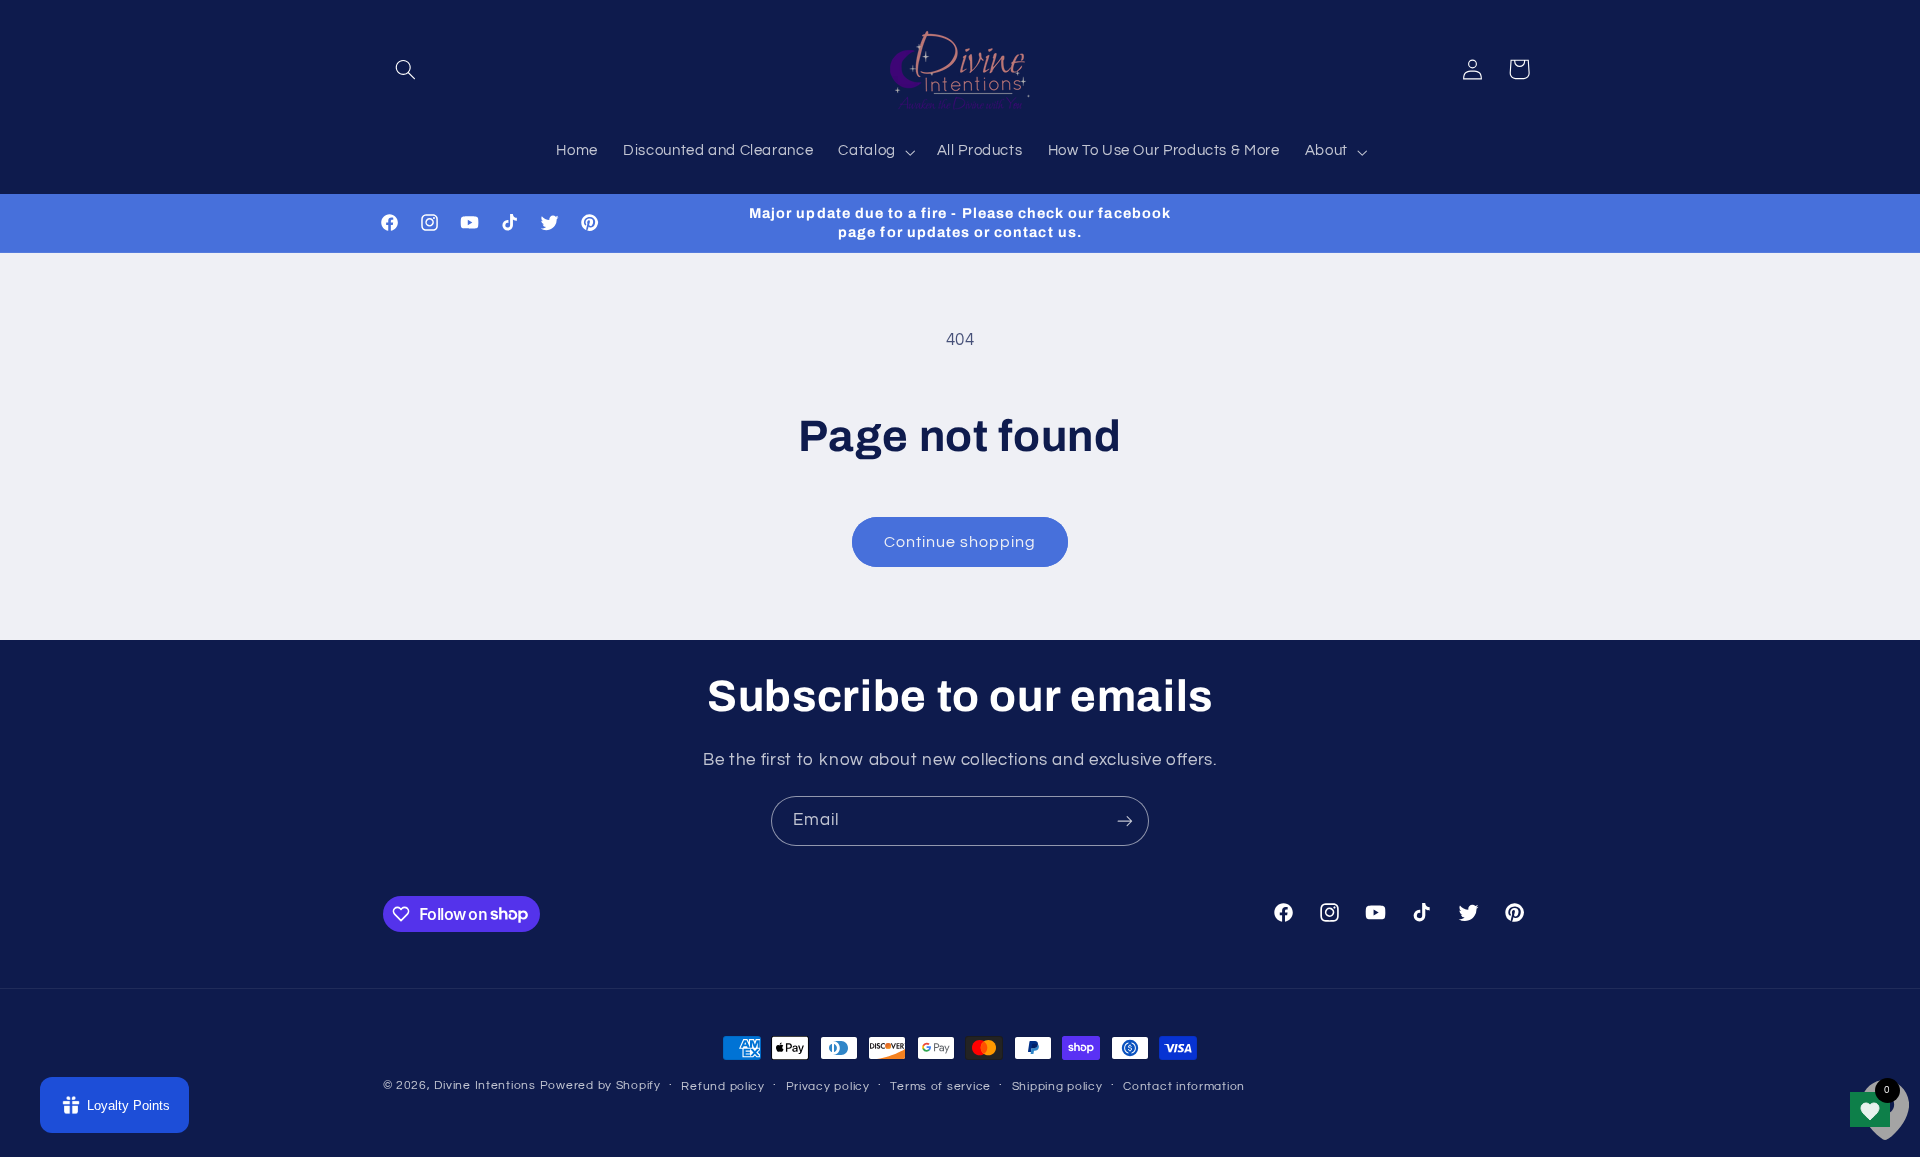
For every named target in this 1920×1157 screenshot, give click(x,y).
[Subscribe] (1125, 820)
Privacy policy (828, 1086)
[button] (406, 69)
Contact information (1184, 1086)
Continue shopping (960, 542)
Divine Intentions (485, 1085)
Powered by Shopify (600, 1085)
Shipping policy (1057, 1086)
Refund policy (723, 1086)
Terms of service (940, 1086)
